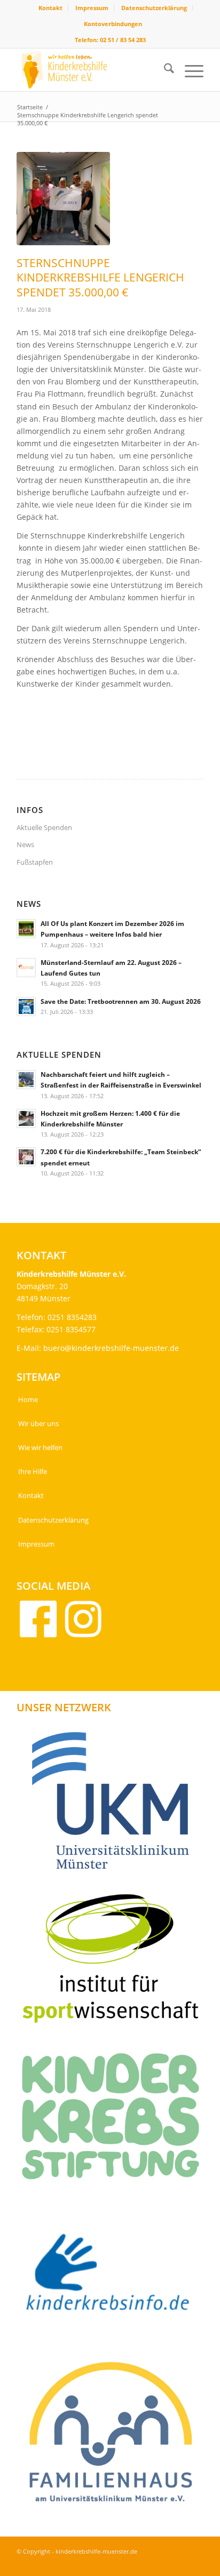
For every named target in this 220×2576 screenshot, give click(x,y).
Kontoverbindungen (113, 24)
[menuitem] (51, 8)
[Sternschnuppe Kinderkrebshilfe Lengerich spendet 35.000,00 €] (63, 199)
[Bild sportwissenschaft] (115, 1962)
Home (28, 1399)
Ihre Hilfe (33, 1471)
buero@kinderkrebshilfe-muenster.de (111, 1348)
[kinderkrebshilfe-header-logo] (91, 70)
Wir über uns (38, 1423)
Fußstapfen (35, 862)
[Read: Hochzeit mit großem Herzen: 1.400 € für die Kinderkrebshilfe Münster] (26, 1118)
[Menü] (189, 70)
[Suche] (164, 70)
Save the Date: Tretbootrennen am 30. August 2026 (121, 1001)
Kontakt (50, 8)
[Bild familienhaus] (115, 2436)
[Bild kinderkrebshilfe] (115, 2278)
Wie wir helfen (40, 1447)
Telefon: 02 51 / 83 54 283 (110, 40)
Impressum (92, 8)
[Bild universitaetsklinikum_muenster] (115, 1805)
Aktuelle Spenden (44, 827)
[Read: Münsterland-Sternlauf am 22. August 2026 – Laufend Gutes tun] (26, 968)
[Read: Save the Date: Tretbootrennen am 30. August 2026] (26, 1007)
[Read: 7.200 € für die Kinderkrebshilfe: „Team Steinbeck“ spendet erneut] (26, 1157)
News (25, 844)
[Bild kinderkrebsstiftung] (115, 2120)
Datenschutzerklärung (154, 8)
